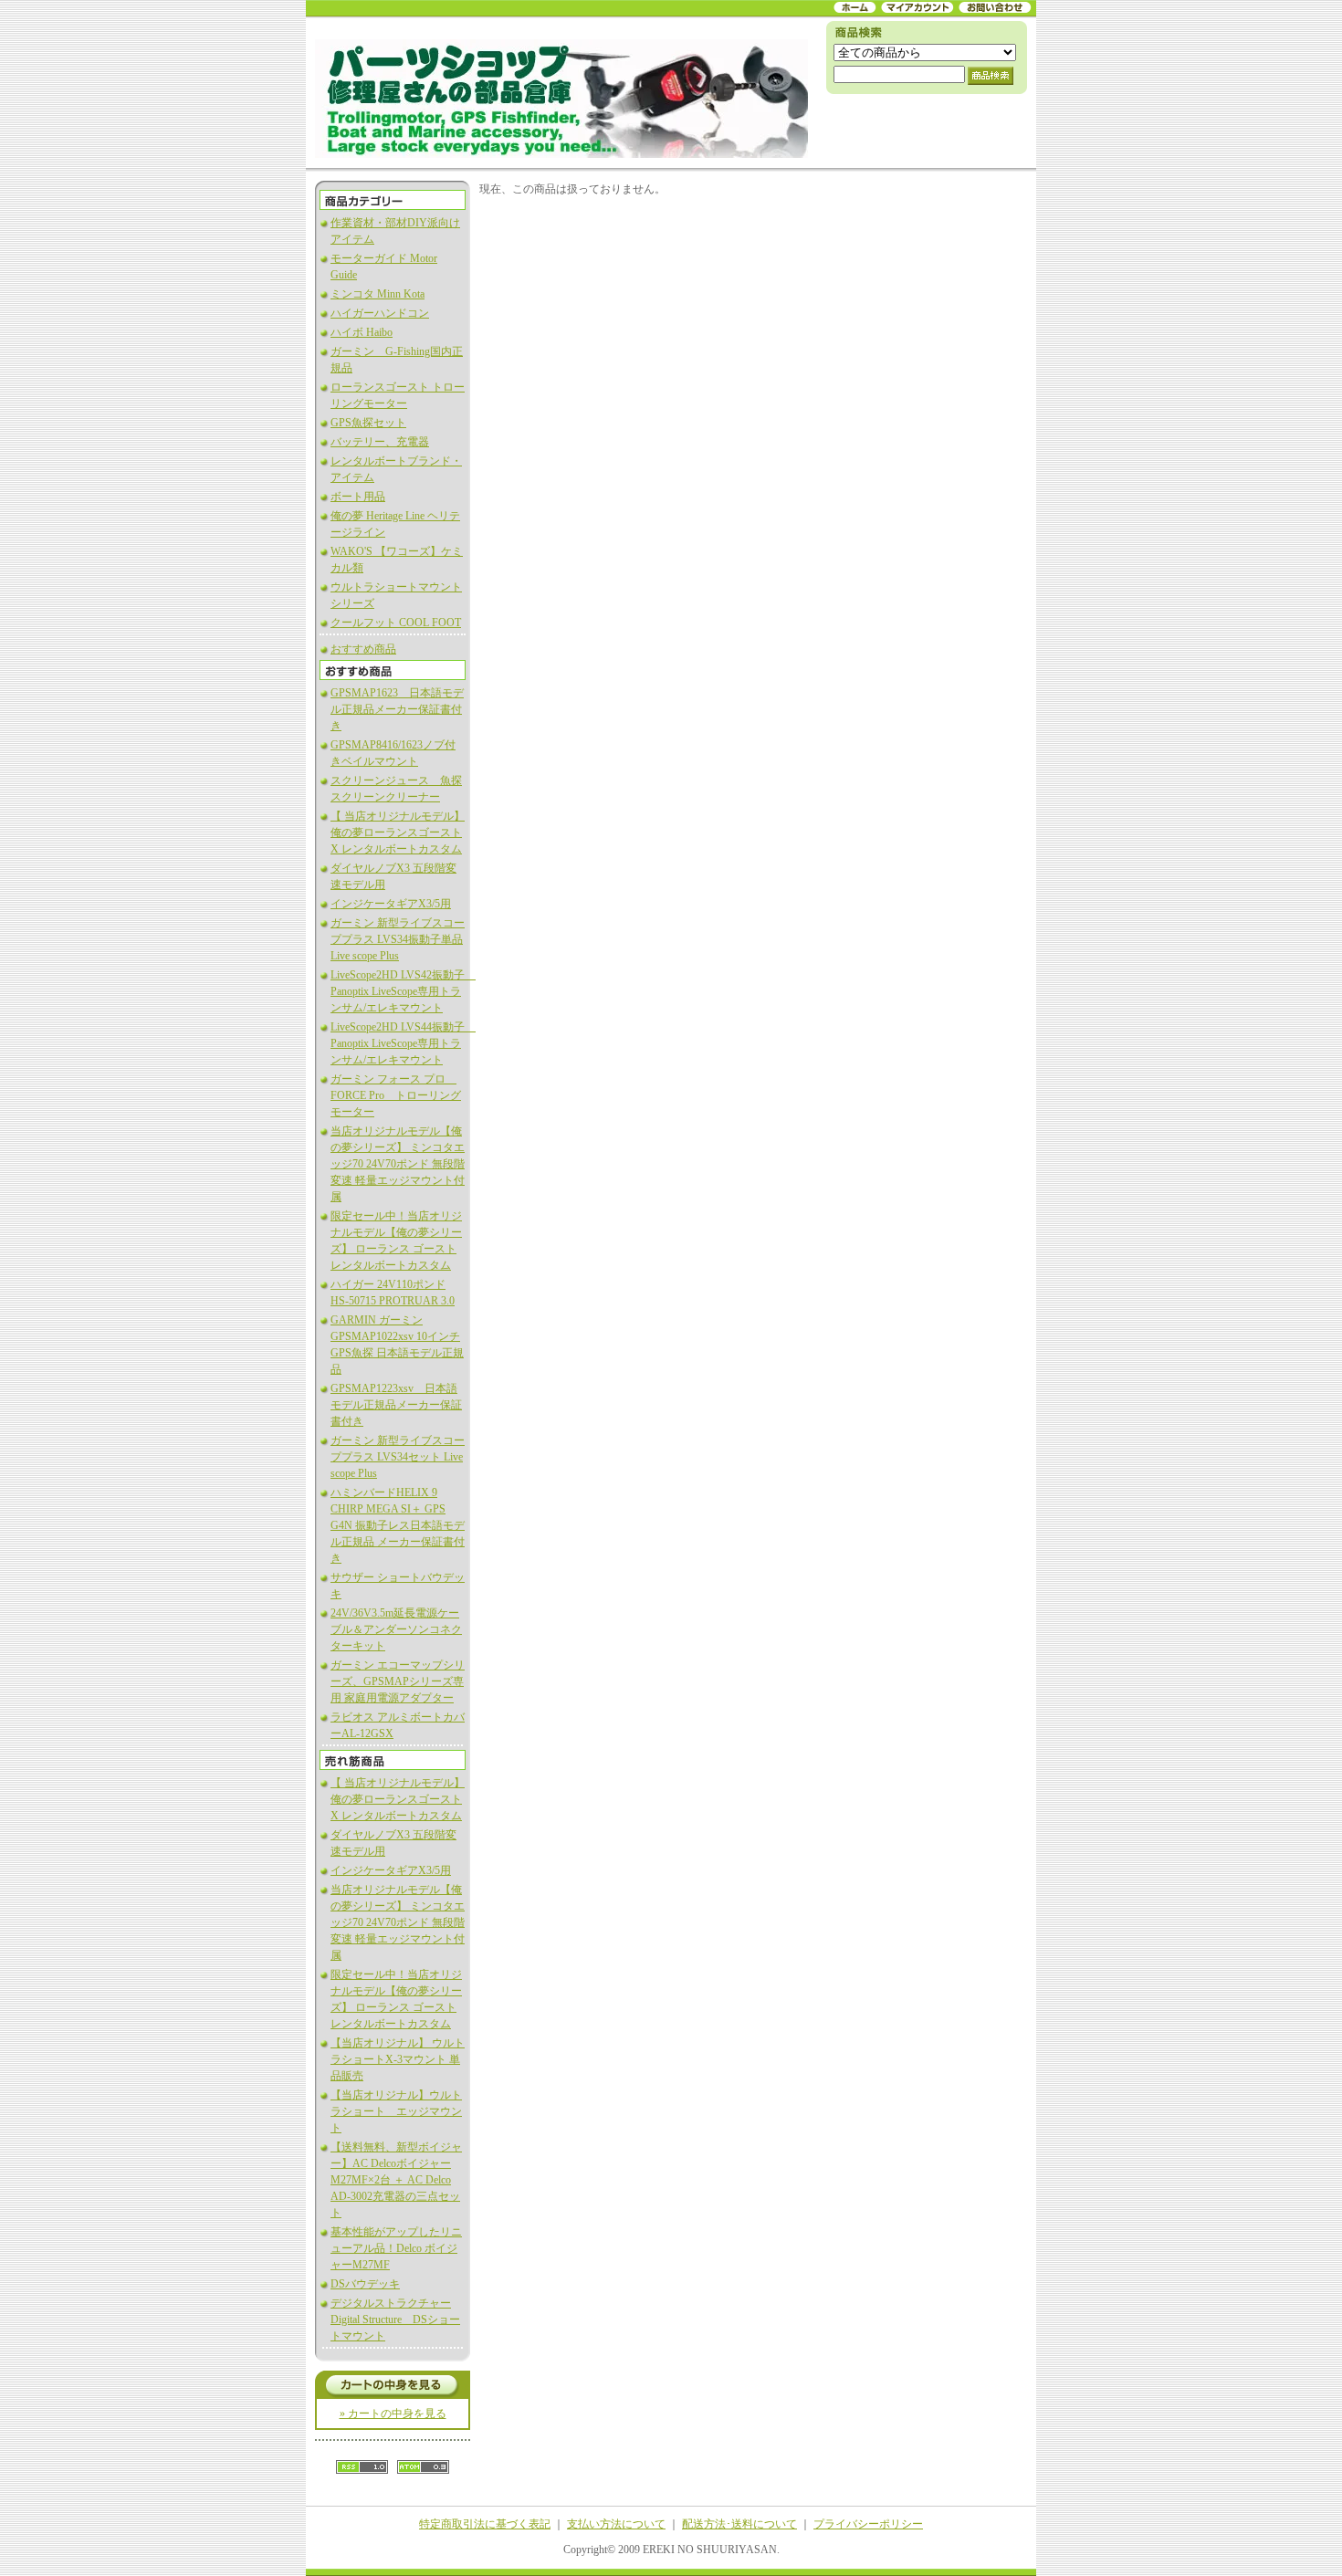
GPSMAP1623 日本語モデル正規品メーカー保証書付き (397, 709)
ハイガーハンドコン (380, 313)
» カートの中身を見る (393, 2414)
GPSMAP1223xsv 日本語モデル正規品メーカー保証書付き (396, 1405)
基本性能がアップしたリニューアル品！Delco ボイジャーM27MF (396, 2248)
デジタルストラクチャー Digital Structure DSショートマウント (395, 2319)
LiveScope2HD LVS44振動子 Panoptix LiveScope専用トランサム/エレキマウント (403, 1043)
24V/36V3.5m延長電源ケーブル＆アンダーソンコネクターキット (396, 1629)
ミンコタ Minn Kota (377, 294)
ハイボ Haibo (362, 332)
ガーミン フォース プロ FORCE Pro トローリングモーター (396, 1095)
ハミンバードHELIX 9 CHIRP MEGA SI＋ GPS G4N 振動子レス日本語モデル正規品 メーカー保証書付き (398, 1525)
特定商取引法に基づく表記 (485, 2524)
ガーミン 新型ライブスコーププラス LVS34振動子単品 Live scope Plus (398, 939)
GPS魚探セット (368, 423)
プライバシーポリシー (868, 2524)
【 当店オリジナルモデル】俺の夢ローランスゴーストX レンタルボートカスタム (398, 832)
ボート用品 (358, 497)
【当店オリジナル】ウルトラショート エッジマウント (396, 2111)
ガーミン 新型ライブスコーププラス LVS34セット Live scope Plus (398, 1457)
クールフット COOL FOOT (396, 623)
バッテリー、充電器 (380, 442)
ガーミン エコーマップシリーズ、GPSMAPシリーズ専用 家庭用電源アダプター (398, 1681)
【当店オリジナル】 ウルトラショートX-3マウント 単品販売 (398, 2059)
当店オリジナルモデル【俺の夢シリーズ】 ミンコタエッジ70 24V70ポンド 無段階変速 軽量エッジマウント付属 (398, 1164)
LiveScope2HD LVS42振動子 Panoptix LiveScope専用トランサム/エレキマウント (403, 991)
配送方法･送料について (739, 2524)
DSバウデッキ (365, 2284)
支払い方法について (616, 2524)
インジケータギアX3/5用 (391, 904)
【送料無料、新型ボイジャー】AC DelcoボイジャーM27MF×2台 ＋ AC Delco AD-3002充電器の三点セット (396, 2180)
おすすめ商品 (363, 649)
